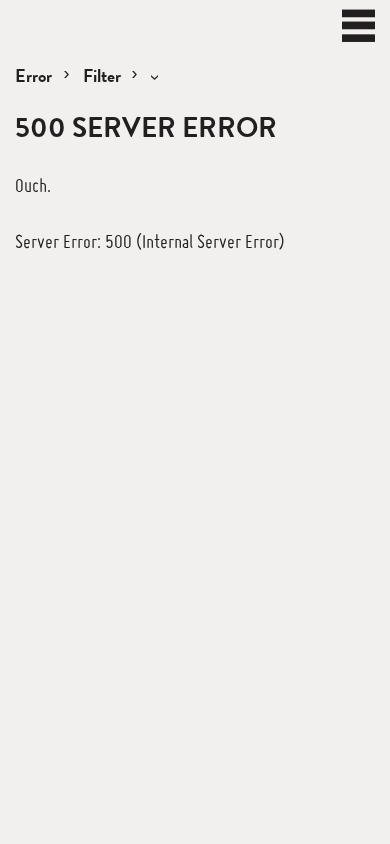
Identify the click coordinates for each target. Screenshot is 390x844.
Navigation (358, 25)
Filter (104, 75)
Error (33, 75)
